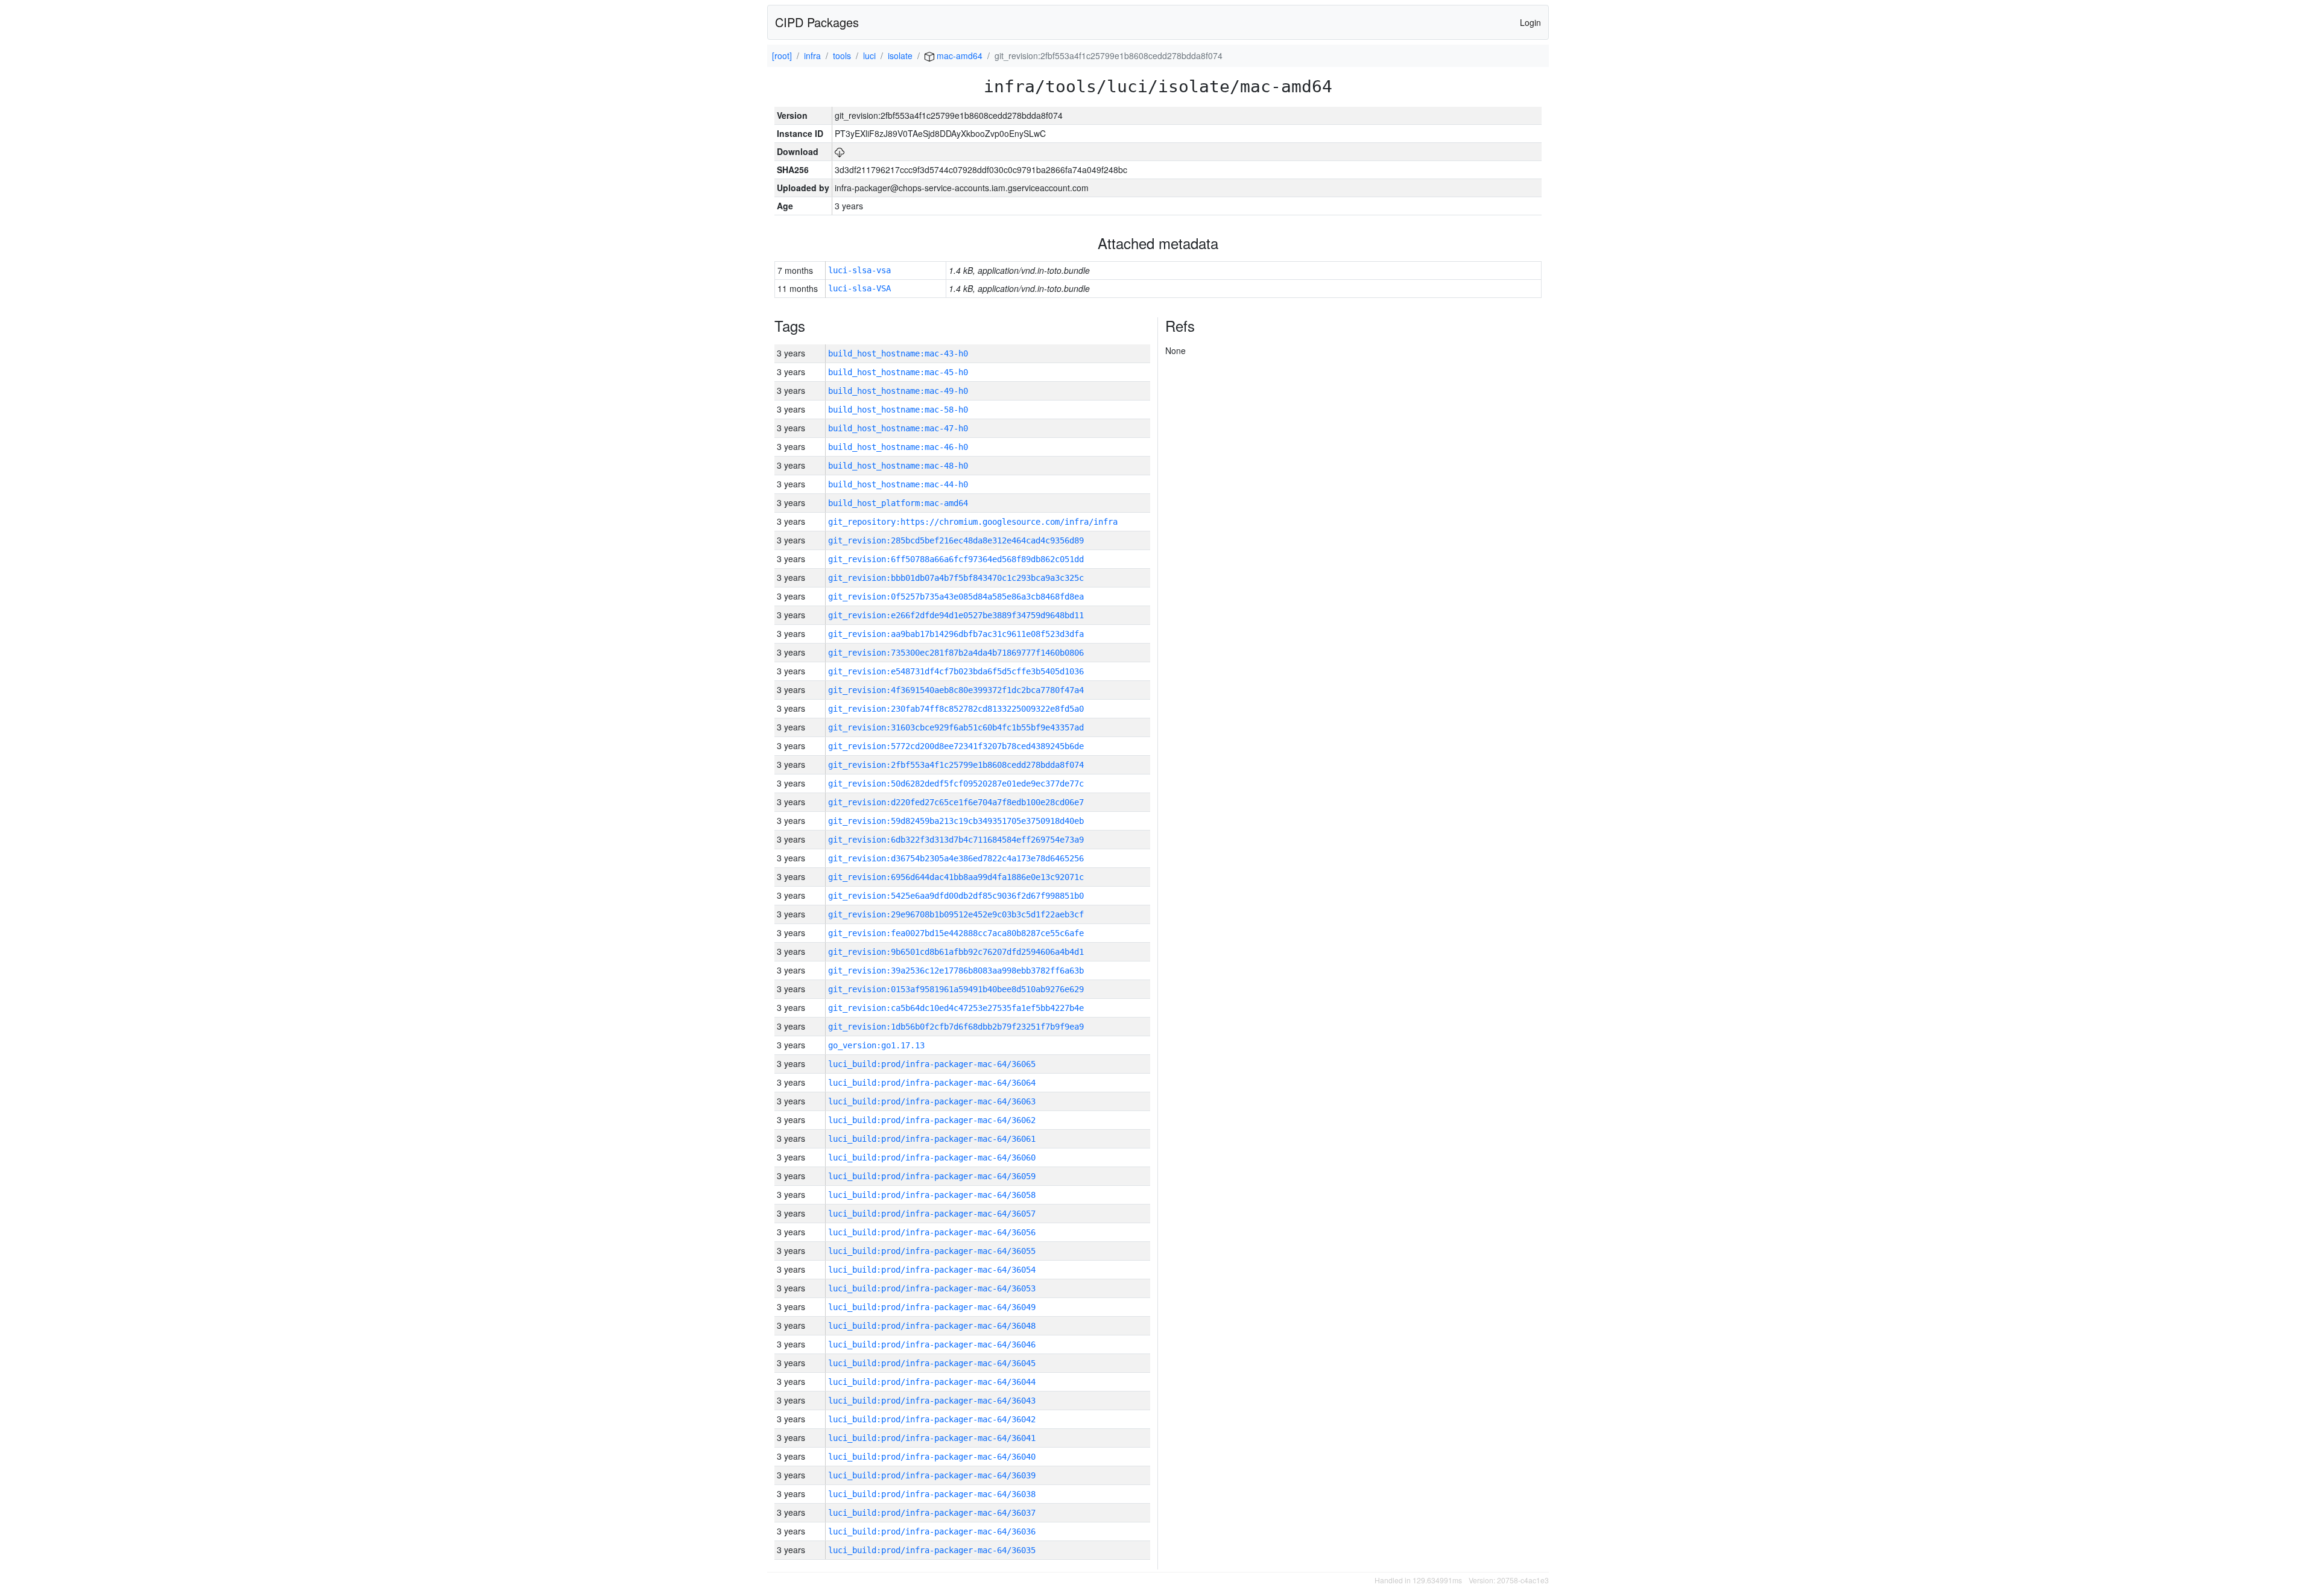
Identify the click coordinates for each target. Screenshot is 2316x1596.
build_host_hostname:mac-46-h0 (898, 447)
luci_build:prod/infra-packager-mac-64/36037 (932, 1513)
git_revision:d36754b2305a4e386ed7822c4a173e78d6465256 (956, 858)
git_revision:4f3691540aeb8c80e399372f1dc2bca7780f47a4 (956, 690)
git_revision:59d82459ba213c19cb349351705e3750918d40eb (956, 821)
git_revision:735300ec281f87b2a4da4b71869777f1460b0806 (956, 653)
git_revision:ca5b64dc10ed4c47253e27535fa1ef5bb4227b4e (956, 1008)
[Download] (840, 151)
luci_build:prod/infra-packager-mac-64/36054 (932, 1270)
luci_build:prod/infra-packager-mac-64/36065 (932, 1064)
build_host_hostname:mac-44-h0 (898, 484)
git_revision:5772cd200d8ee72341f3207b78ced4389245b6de (956, 746)
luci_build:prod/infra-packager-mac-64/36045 (932, 1363)
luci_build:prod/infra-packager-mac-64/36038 (932, 1494)
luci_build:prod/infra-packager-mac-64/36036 (932, 1531)
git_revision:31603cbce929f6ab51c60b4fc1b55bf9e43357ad (956, 727)
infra (812, 55)
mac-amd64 (958, 55)
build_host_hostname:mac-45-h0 (898, 372)
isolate (900, 55)
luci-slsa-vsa (859, 270)
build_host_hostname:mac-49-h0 (898, 391)
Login (1530, 22)
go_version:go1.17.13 (876, 1045)
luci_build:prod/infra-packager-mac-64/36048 (932, 1326)
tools (842, 55)
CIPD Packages (817, 22)
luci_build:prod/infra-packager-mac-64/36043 (932, 1401)
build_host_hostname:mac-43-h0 (898, 353)
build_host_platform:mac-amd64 (898, 503)
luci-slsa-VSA (859, 288)
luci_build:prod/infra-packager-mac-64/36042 (932, 1419)
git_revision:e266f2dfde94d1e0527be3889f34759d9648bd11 (956, 615)
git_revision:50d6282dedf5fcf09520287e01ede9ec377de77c (956, 784)
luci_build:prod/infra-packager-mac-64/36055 (932, 1251)
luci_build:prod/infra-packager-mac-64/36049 (932, 1307)
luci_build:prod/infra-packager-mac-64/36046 (932, 1344)
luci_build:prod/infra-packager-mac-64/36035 (932, 1550)
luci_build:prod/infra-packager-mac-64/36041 (932, 1438)
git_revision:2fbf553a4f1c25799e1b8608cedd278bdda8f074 (956, 765)
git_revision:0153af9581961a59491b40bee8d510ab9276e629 (956, 989)
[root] (782, 55)
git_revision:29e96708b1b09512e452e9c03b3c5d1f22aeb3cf (956, 914)
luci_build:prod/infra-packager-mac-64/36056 (932, 1232)
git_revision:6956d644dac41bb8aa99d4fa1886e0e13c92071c (956, 877)
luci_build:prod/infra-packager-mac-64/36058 (932, 1195)
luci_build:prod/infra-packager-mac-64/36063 (932, 1101)
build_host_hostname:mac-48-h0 (898, 466)
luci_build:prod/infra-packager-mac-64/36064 (932, 1083)
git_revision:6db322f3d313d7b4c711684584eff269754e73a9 (956, 840)
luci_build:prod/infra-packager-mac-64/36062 (932, 1120)
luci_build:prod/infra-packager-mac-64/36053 (932, 1288)
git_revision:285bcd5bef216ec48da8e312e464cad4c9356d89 (956, 540)
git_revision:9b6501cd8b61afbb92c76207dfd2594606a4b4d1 (956, 952)
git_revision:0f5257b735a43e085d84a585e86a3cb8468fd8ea (956, 597)
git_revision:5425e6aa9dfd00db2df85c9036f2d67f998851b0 (956, 896)
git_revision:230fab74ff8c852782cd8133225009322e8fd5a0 (956, 709)
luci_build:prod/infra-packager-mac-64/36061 (932, 1139)
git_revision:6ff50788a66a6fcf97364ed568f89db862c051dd (956, 559)
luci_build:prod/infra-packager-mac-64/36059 (932, 1176)
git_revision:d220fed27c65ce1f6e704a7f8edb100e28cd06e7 (956, 802)
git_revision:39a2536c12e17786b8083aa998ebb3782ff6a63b (956, 971)
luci (869, 55)
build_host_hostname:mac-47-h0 (898, 428)
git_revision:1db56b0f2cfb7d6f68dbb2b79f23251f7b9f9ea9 (956, 1027)
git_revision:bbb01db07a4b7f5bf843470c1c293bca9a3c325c (956, 578)
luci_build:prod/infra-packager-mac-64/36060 (932, 1157)
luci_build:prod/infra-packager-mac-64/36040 (932, 1457)
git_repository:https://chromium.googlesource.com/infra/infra (973, 522)
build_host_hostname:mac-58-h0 (898, 410)
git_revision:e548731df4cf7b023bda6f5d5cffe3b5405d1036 (956, 671)
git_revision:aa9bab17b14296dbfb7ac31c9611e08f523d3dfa (956, 634)
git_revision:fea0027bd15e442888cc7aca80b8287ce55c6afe (956, 933)
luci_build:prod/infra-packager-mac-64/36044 (932, 1382)
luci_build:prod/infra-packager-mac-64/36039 (932, 1475)
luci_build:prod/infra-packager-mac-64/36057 (932, 1214)
